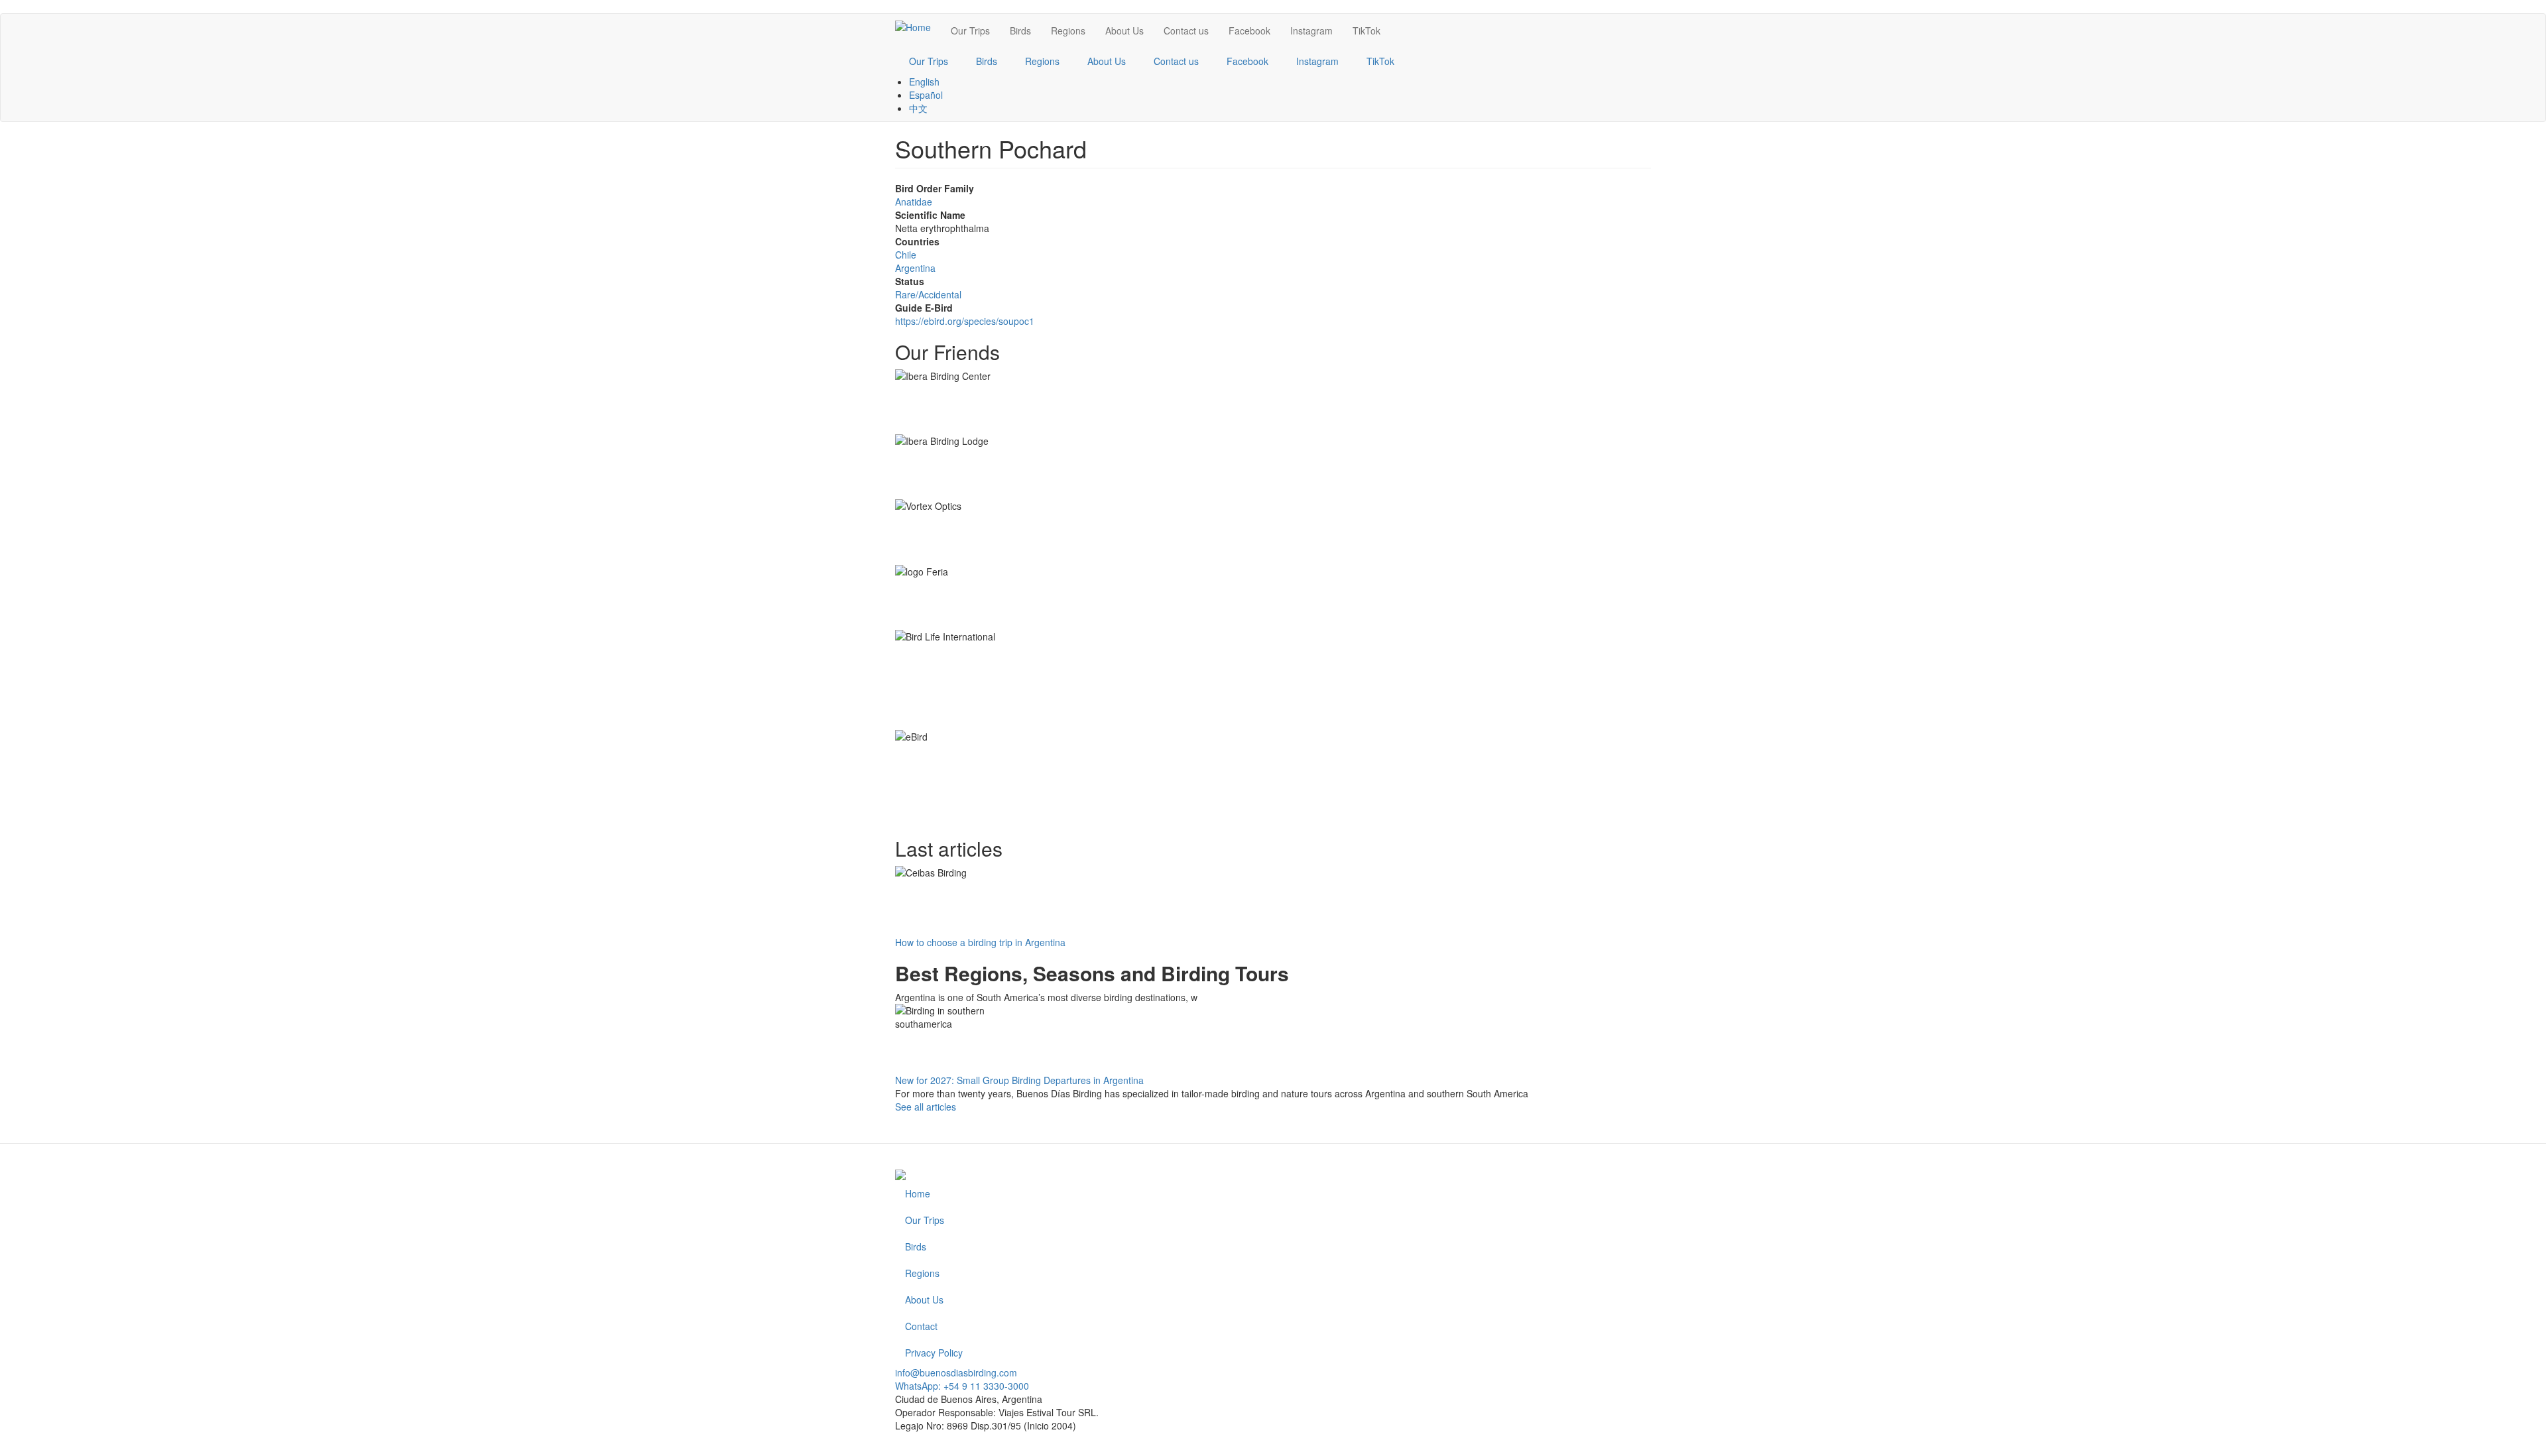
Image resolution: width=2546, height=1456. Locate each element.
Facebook (1249, 30)
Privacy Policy (934, 1353)
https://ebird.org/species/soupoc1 (965, 321)
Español (926, 95)
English (924, 82)
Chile (906, 255)
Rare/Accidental (928, 294)
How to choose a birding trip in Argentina (980, 942)
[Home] (918, 27)
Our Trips (970, 30)
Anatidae (914, 202)
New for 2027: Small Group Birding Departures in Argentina (1019, 1080)
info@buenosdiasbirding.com (956, 1372)
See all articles (926, 1107)
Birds (1020, 30)
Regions (1068, 30)
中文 (918, 108)
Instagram (1311, 30)
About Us (1124, 30)
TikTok (1366, 30)
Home (918, 1193)
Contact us (1186, 30)
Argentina (915, 268)
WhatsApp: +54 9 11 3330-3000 (962, 1386)
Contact (921, 1326)
